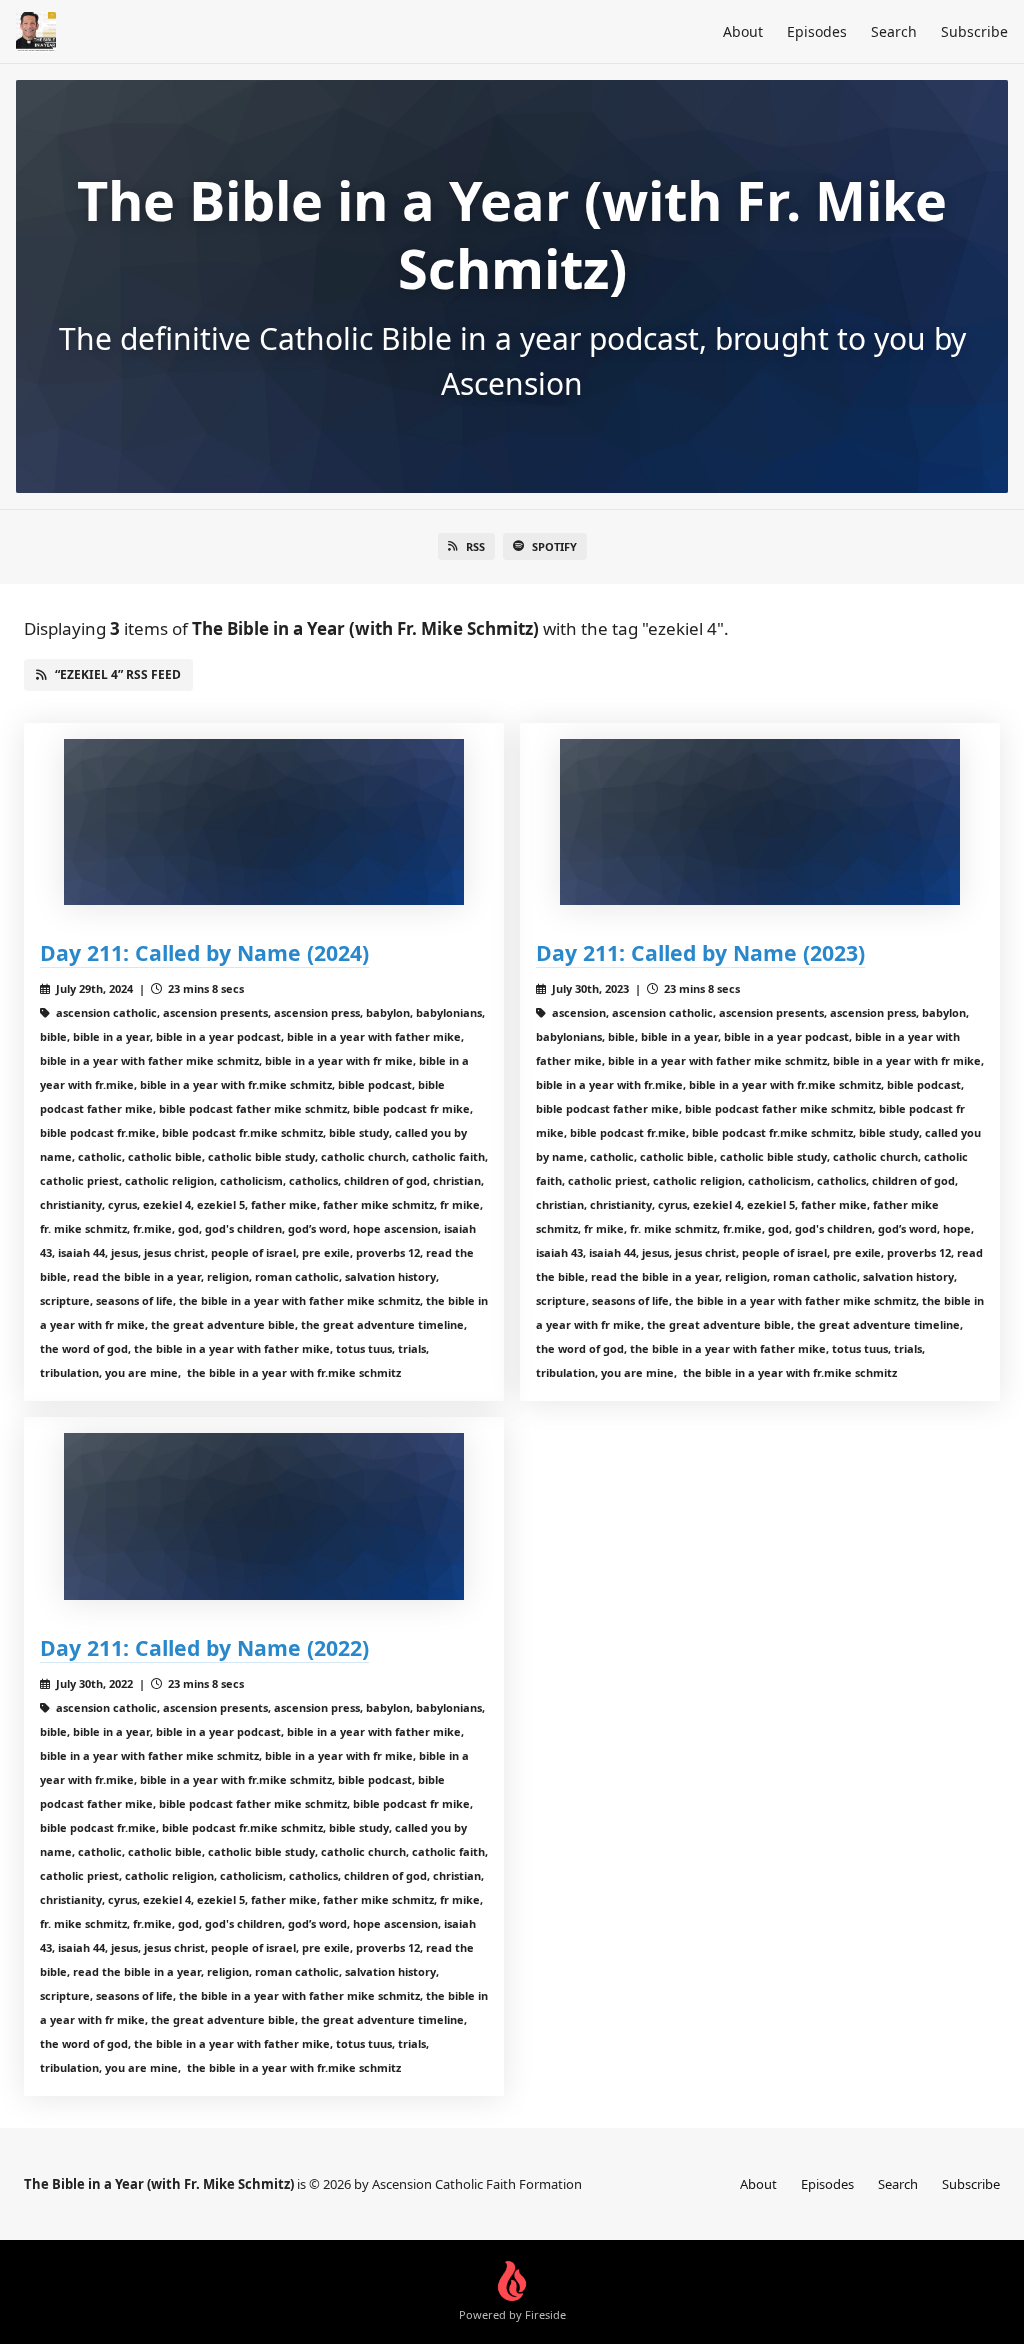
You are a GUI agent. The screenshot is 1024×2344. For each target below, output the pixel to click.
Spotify (554, 546)
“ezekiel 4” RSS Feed (118, 674)
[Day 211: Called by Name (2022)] (264, 1516)
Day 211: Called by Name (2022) (204, 1647)
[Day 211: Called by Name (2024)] (264, 822)
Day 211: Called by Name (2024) (204, 952)
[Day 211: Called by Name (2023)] (760, 822)
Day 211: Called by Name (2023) (700, 952)
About (743, 31)
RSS (475, 546)
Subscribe (974, 31)
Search (894, 31)
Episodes (817, 31)
